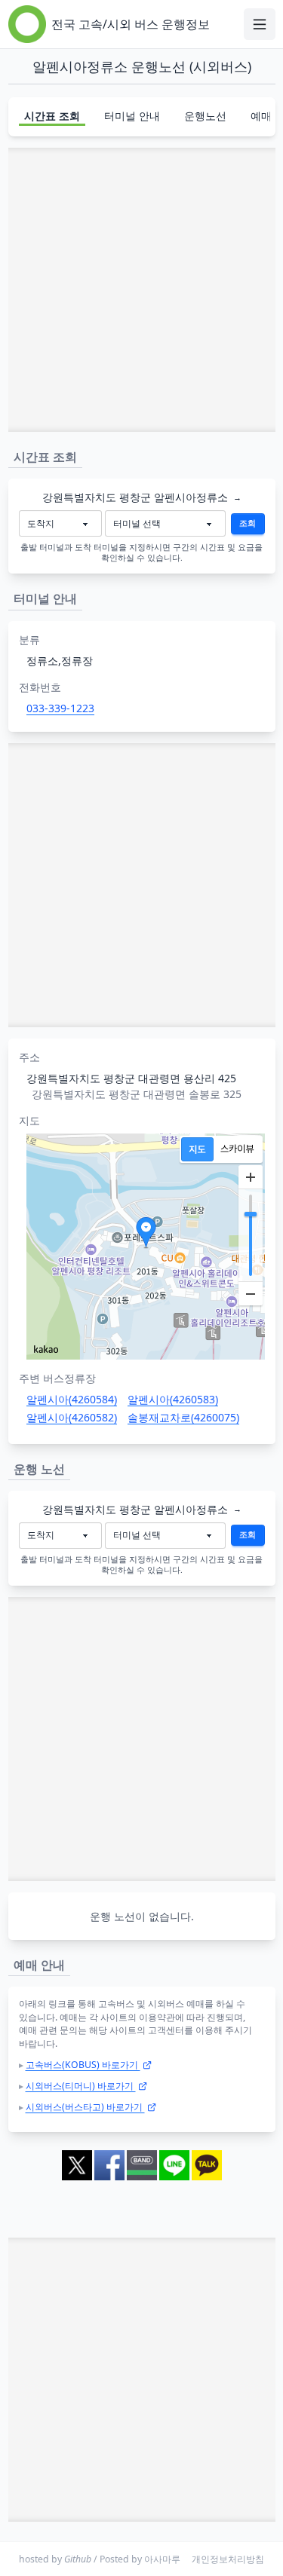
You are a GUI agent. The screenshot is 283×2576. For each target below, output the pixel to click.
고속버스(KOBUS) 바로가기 (83, 2065)
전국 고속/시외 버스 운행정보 (131, 24)
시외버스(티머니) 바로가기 (81, 2086)
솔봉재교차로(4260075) (183, 1417)
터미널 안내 (132, 116)
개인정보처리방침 (228, 2559)
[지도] (197, 1149)
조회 (248, 523)
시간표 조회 (52, 116)
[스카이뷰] (237, 1149)
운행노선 (205, 116)
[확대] (251, 1177)
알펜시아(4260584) (72, 1399)
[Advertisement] (141, 290)
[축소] (251, 1293)
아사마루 (162, 2559)
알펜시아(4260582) (72, 1417)
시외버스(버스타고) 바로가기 (85, 2107)
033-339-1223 (60, 708)
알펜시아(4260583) (173, 1399)
